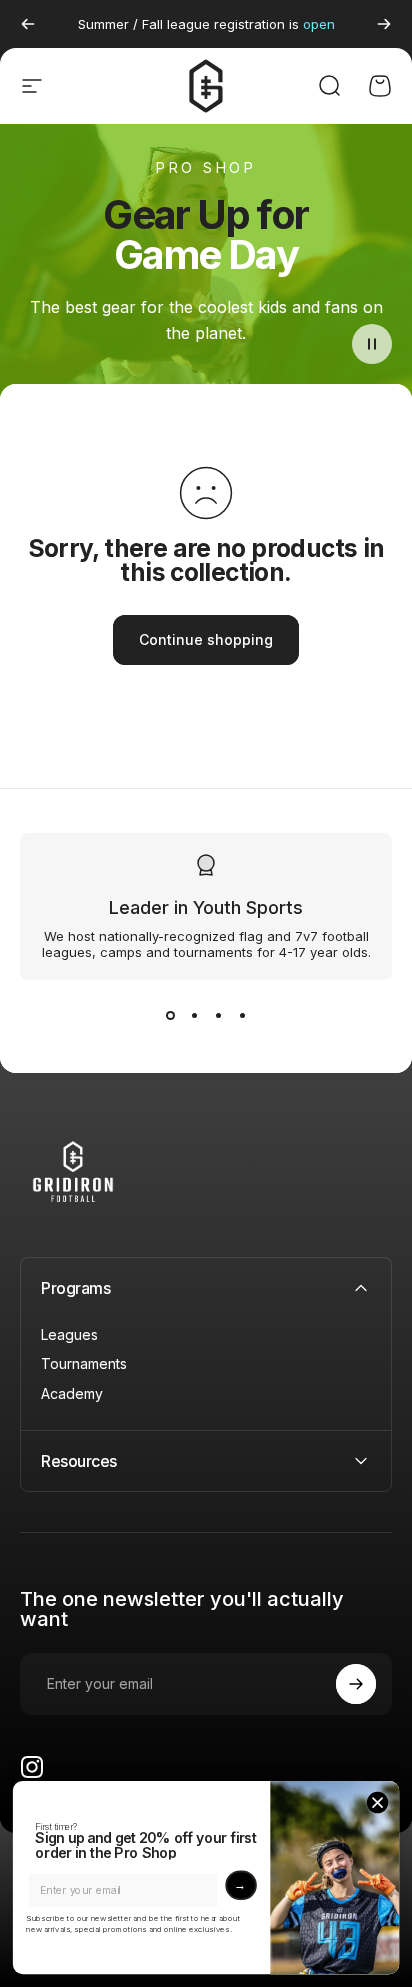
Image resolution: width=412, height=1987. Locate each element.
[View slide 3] (218, 1016)
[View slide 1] (170, 1016)
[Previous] (28, 24)
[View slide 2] (194, 1016)
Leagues (69, 1334)
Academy (72, 1393)
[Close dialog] (377, 1802)
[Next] (384, 24)
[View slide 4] (242, 1016)
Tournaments (84, 1363)
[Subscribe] (356, 1684)
